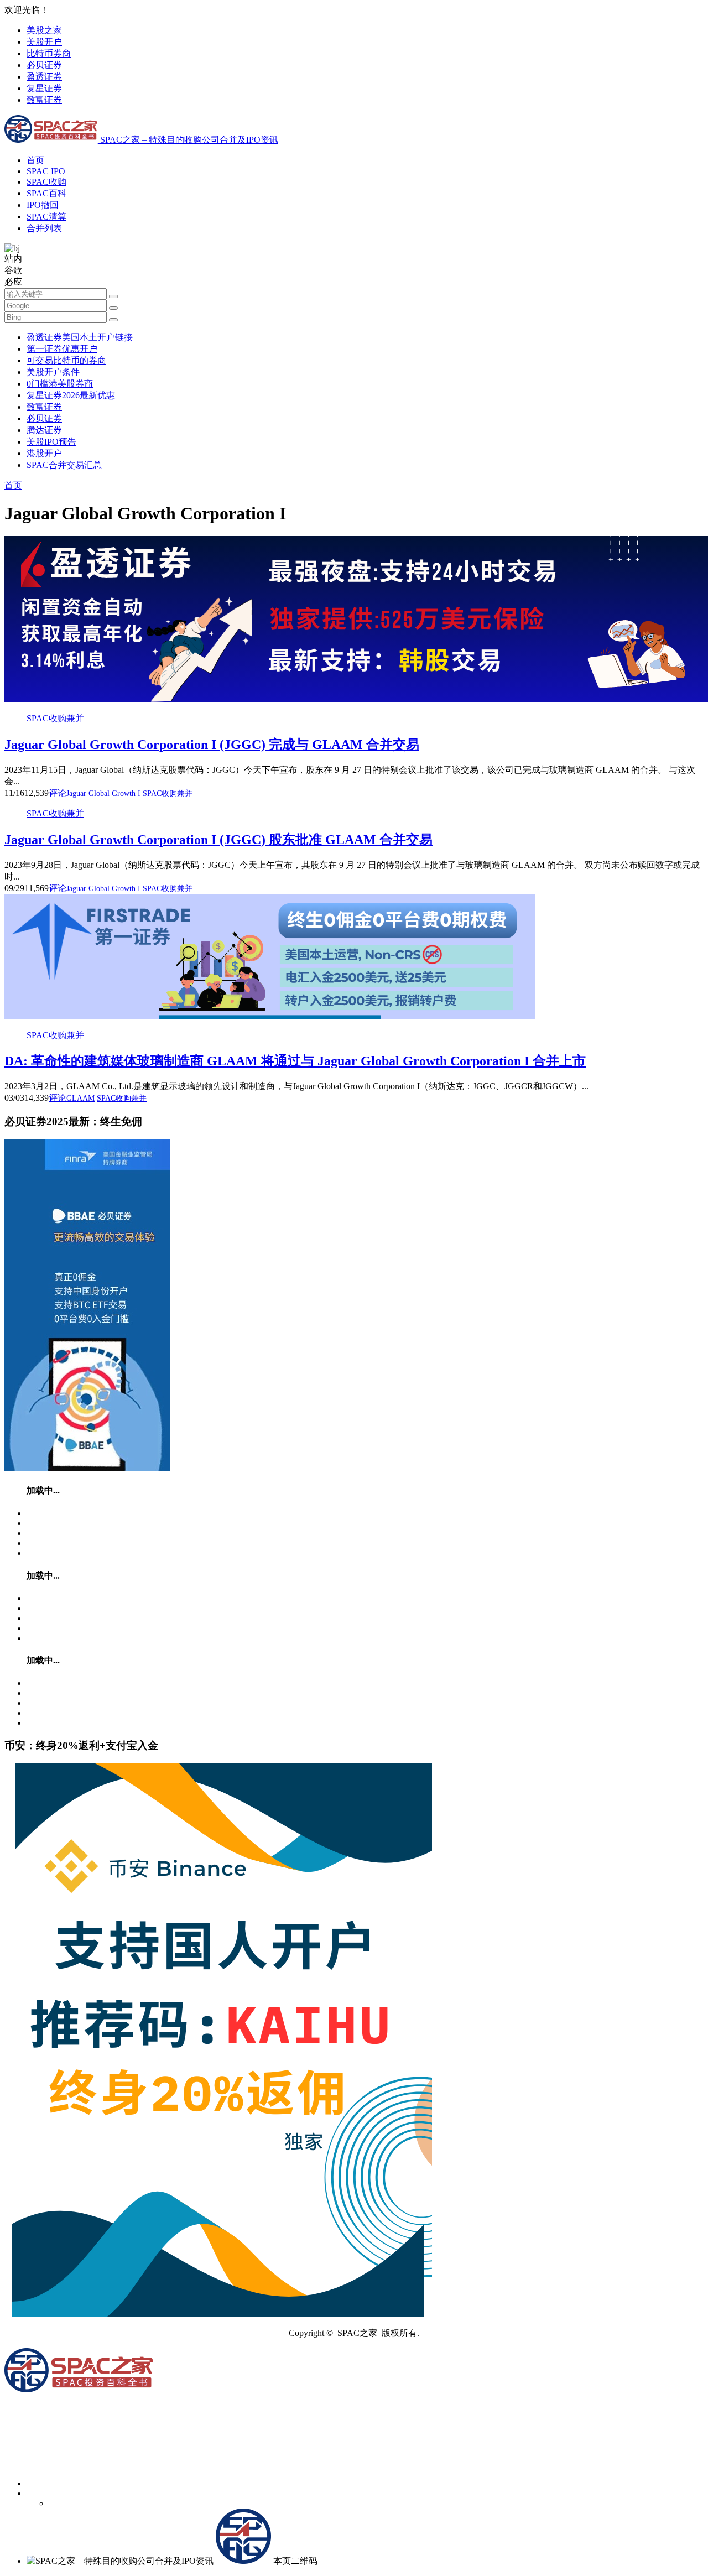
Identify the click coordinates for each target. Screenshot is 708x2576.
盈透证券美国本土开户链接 (80, 337)
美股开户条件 (53, 372)
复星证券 (44, 88)
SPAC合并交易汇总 (64, 465)
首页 (35, 160)
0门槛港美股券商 (60, 384)
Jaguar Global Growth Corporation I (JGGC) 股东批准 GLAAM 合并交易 (218, 840)
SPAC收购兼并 (55, 718)
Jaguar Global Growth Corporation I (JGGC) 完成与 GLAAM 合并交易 (212, 745)
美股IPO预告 (51, 442)
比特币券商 (49, 53)
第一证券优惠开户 (62, 349)
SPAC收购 (46, 182)
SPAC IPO (46, 171)
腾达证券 (44, 430)
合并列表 (44, 228)
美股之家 (44, 30)
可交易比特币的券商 (66, 360)
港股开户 (44, 453)
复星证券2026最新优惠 (71, 395)
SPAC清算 (46, 217)
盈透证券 (44, 77)
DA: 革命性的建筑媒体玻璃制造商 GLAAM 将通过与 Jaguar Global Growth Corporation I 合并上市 (295, 1061)
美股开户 (44, 42)
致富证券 (44, 100)
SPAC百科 (46, 193)
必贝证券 (44, 65)
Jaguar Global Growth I (103, 793)
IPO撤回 (43, 205)
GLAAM (80, 1098)
